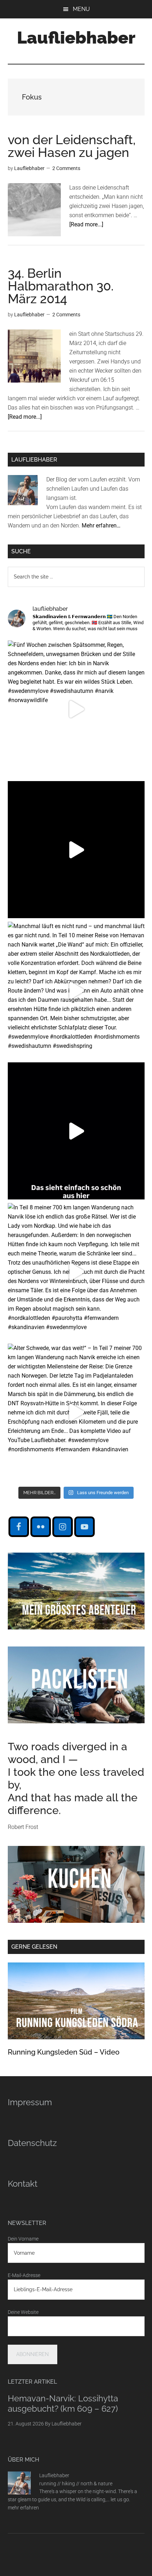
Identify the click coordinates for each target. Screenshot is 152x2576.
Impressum (30, 2102)
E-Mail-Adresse (24, 2275)
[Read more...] (86, 224)
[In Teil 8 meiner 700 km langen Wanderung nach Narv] (76, 1272)
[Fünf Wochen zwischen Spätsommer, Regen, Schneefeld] (76, 709)
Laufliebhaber (76, 38)
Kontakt (23, 2184)
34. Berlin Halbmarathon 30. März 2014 (61, 286)
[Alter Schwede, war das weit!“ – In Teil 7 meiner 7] (76, 1412)
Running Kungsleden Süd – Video (64, 2052)
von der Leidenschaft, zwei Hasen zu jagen (72, 146)
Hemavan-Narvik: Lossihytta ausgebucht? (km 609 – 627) (63, 2403)
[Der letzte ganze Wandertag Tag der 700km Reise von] (76, 850)
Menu (81, 9)
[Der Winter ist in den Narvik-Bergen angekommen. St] (76, 1131)
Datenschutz (32, 2143)
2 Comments (66, 168)
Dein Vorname (23, 2239)
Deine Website (23, 2312)
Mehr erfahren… (101, 526)
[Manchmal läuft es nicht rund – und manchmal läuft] (76, 990)
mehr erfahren (23, 2508)
